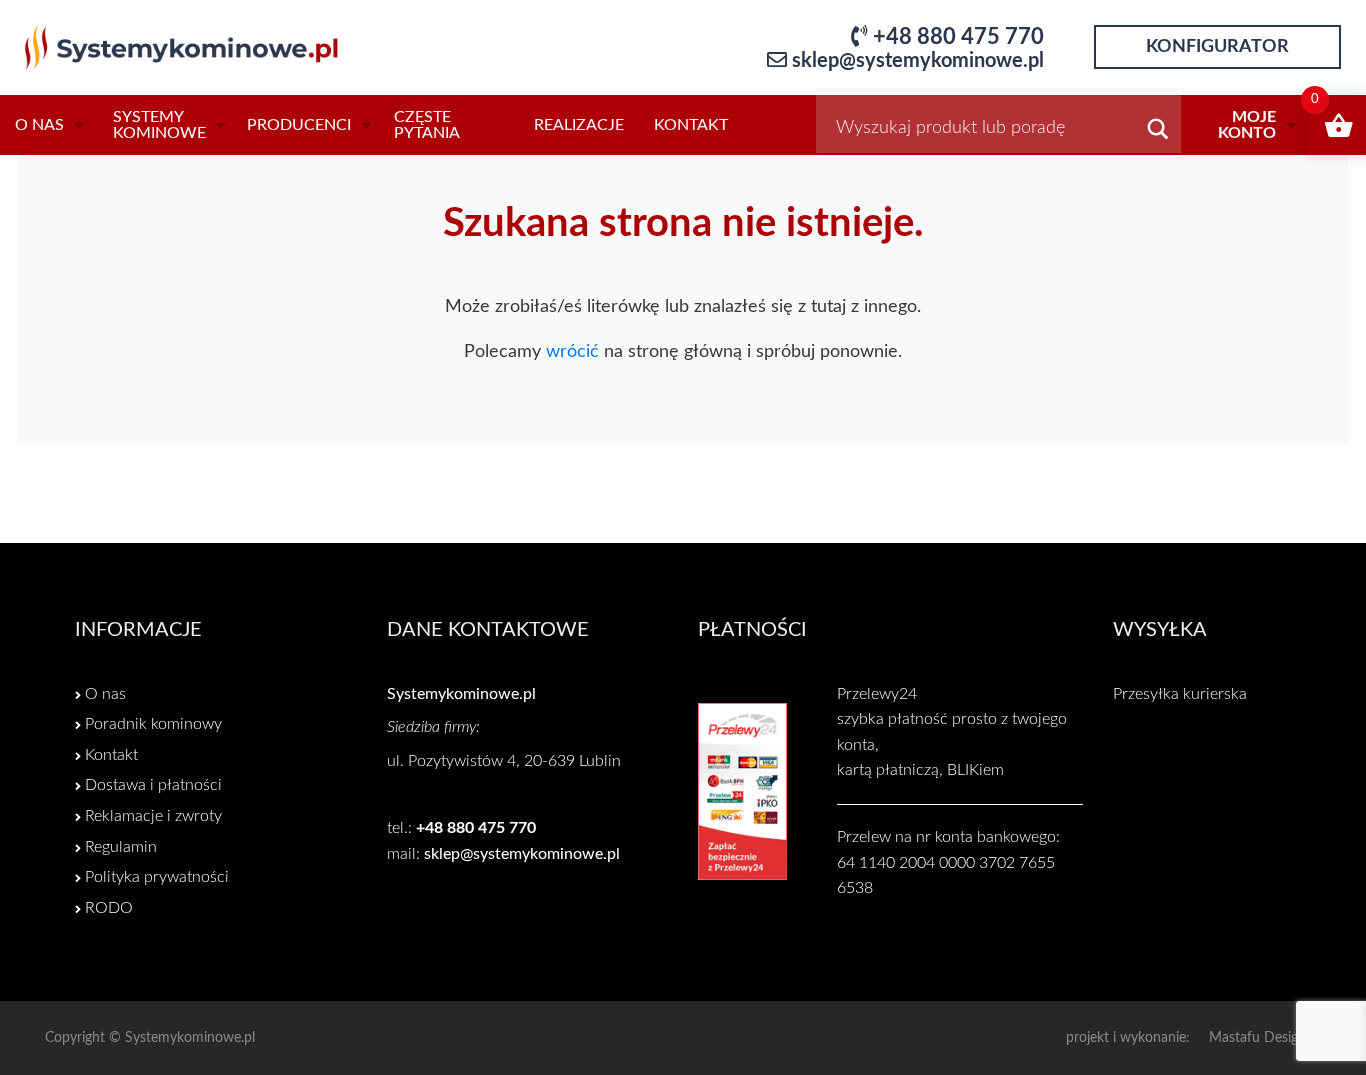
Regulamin (121, 847)
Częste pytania (427, 125)
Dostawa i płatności (153, 785)
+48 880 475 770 (958, 37)
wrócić (572, 352)
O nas (39, 125)
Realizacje (579, 125)
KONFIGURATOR (1217, 47)
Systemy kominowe (159, 125)
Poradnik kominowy (153, 724)
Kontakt (691, 125)
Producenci (299, 125)
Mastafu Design (1257, 1038)
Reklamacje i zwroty (153, 816)
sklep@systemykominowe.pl (918, 61)
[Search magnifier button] (1158, 133)
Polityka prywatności (157, 877)
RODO (109, 908)
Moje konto (1247, 125)
